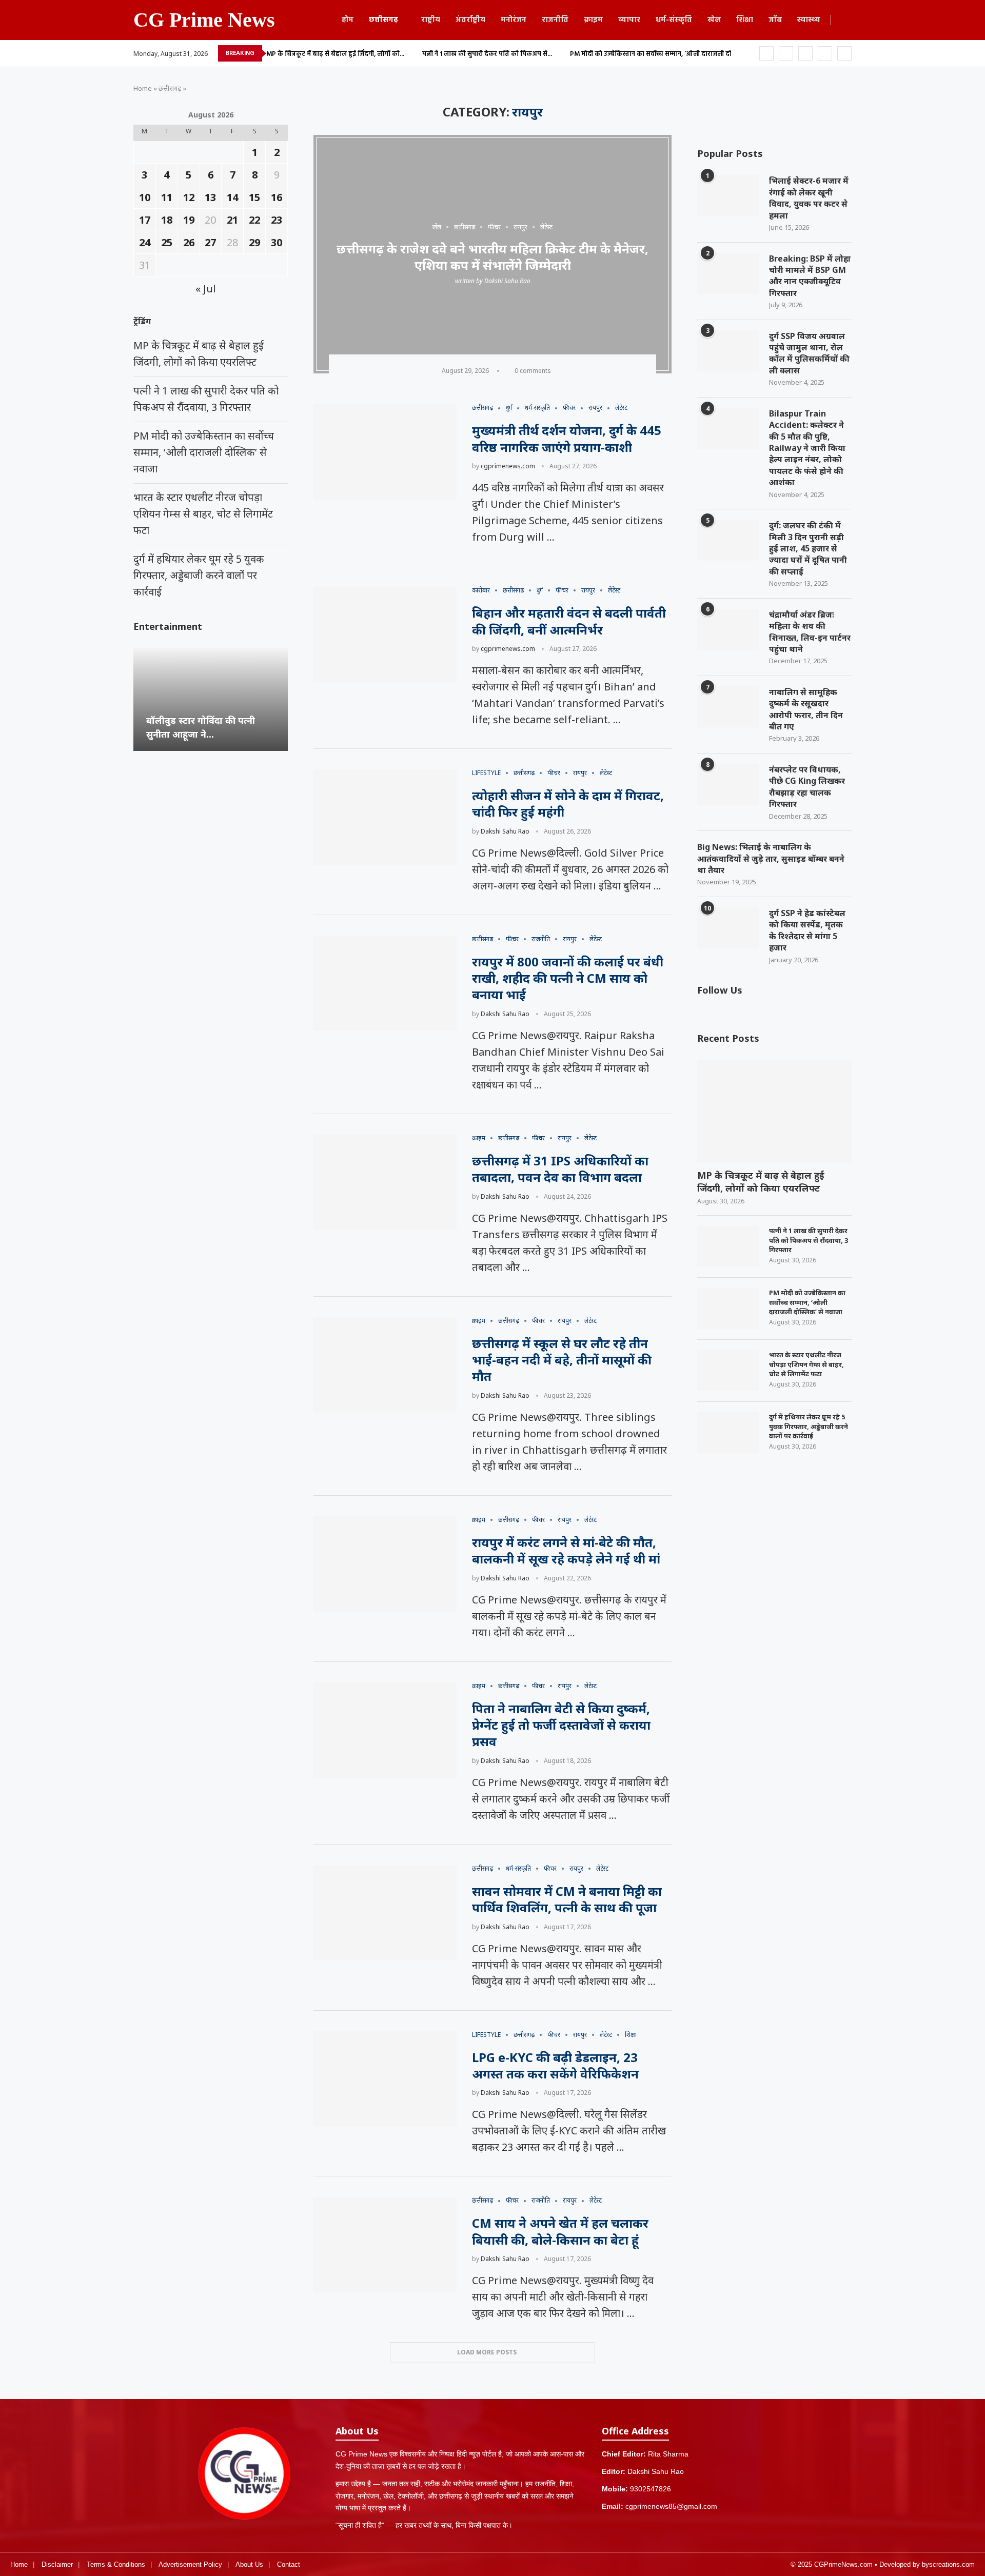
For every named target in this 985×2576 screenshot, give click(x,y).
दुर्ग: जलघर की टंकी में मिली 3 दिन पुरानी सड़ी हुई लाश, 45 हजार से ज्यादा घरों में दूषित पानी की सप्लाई (808, 548)
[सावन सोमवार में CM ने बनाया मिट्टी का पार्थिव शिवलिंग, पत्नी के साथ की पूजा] (385, 1913)
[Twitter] (786, 53)
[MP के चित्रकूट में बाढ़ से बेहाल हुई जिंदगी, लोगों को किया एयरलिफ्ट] (774, 1111)
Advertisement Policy (190, 2564)
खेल (714, 20)
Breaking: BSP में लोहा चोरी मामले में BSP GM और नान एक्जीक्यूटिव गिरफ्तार (810, 276)
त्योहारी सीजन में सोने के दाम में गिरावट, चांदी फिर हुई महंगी (568, 804)
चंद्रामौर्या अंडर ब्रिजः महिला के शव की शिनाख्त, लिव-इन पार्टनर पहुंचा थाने (810, 632)
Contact (289, 2564)
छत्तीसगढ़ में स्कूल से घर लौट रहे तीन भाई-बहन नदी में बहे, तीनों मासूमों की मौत (562, 1360)
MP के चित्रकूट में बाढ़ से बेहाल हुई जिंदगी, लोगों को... (335, 54)
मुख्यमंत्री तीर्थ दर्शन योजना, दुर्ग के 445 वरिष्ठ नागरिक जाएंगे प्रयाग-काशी (567, 438)
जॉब (775, 20)
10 (145, 197)
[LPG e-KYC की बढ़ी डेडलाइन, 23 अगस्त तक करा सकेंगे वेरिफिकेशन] (385, 2079)
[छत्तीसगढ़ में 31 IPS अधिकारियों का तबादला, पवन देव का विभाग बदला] (385, 1182)
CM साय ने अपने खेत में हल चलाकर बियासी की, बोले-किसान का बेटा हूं (560, 2231)
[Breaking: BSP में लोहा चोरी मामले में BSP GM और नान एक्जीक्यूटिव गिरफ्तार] (728, 273)
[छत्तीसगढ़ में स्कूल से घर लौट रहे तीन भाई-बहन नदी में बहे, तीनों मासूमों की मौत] (385, 1365)
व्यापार (629, 20)
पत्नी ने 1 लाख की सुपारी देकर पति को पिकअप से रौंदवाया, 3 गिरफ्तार (809, 1240)
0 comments (533, 371)
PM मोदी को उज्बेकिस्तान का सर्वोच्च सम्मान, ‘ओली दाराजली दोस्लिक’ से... (665, 54)
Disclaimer (57, 2564)
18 (167, 220)
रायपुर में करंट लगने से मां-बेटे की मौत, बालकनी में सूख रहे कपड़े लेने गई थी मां (566, 1550)
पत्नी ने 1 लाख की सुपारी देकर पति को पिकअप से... (487, 54)
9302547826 (651, 2489)
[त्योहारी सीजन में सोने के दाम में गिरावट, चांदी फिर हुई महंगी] (385, 817)
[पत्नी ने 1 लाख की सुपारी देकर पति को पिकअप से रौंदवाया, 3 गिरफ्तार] (728, 1246)
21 (232, 220)
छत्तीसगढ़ (383, 20)
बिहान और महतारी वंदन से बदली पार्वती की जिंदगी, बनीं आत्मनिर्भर (569, 621)
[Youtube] (825, 53)
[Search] (846, 21)
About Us (249, 2564)
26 (189, 242)
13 (210, 197)
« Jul (206, 289)
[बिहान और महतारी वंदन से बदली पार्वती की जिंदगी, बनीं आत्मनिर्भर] (385, 635)
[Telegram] (844, 53)
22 (254, 220)
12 (189, 197)
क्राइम (593, 20)
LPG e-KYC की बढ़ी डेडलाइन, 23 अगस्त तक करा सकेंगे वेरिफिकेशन (555, 2065)
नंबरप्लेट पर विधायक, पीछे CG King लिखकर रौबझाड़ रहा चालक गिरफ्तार (807, 787)
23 (277, 220)
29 (254, 242)
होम (348, 20)
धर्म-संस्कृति (674, 20)
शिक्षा (745, 20)
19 (189, 220)
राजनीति (555, 20)
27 (210, 242)
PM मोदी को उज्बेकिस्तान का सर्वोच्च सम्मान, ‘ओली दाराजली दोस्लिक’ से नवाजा (807, 1302)
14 (232, 197)
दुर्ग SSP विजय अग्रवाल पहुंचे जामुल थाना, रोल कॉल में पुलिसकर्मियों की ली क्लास (809, 353)
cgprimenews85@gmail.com (671, 2506)
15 (254, 197)
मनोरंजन (514, 20)
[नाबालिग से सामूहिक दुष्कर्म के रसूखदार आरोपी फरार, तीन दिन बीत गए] (728, 707)
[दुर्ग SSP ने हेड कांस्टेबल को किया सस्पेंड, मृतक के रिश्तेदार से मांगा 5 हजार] (728, 928)
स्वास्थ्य (809, 20)
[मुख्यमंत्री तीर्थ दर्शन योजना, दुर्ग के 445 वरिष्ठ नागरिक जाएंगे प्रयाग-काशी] (385, 452)
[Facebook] (766, 53)
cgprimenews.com (508, 466)
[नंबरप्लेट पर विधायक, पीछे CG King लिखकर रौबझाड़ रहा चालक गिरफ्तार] (728, 784)
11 (167, 197)
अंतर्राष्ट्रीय (470, 20)
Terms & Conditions (116, 2564)
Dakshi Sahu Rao (507, 281)
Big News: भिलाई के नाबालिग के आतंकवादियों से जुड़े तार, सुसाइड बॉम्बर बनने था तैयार (771, 858)
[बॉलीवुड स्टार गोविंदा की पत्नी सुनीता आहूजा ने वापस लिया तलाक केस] (211, 699)
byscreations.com (948, 2564)
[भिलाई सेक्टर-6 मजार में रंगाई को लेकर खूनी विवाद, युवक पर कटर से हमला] (728, 195)
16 (277, 197)
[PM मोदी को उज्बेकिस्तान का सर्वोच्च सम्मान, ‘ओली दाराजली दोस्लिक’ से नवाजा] (728, 1309)
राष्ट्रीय (431, 20)
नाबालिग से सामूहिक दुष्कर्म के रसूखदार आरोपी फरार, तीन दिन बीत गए (806, 709)
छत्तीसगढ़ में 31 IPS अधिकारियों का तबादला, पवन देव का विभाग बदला (560, 1169)
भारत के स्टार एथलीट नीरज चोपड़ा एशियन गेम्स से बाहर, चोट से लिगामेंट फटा (806, 1364)
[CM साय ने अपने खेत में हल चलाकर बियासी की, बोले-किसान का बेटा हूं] (385, 2245)
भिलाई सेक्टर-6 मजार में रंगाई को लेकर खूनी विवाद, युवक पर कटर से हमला (809, 198)
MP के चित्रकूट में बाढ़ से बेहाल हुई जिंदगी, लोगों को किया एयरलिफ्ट (761, 1182)
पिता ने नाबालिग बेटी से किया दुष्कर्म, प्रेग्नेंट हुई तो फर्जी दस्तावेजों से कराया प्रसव (561, 1725)
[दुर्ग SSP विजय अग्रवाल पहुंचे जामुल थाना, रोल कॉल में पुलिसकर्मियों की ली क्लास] (728, 351)
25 (167, 242)
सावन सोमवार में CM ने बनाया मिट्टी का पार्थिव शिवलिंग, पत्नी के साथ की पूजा (567, 1899)
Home (143, 88)
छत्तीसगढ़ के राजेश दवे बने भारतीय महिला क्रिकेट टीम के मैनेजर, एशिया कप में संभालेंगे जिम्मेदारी (493, 256)
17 (145, 220)
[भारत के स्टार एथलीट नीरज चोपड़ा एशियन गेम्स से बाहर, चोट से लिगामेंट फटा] (728, 1371)
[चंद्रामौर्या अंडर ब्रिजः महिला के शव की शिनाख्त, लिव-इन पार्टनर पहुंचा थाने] (728, 629)
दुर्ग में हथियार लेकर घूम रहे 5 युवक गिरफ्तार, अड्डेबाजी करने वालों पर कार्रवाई (809, 1426)
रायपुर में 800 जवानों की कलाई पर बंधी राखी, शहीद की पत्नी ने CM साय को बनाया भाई (568, 978)
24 (145, 242)
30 (277, 242)
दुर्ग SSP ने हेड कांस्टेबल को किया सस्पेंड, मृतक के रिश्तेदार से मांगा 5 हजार (807, 930)
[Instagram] (805, 53)
